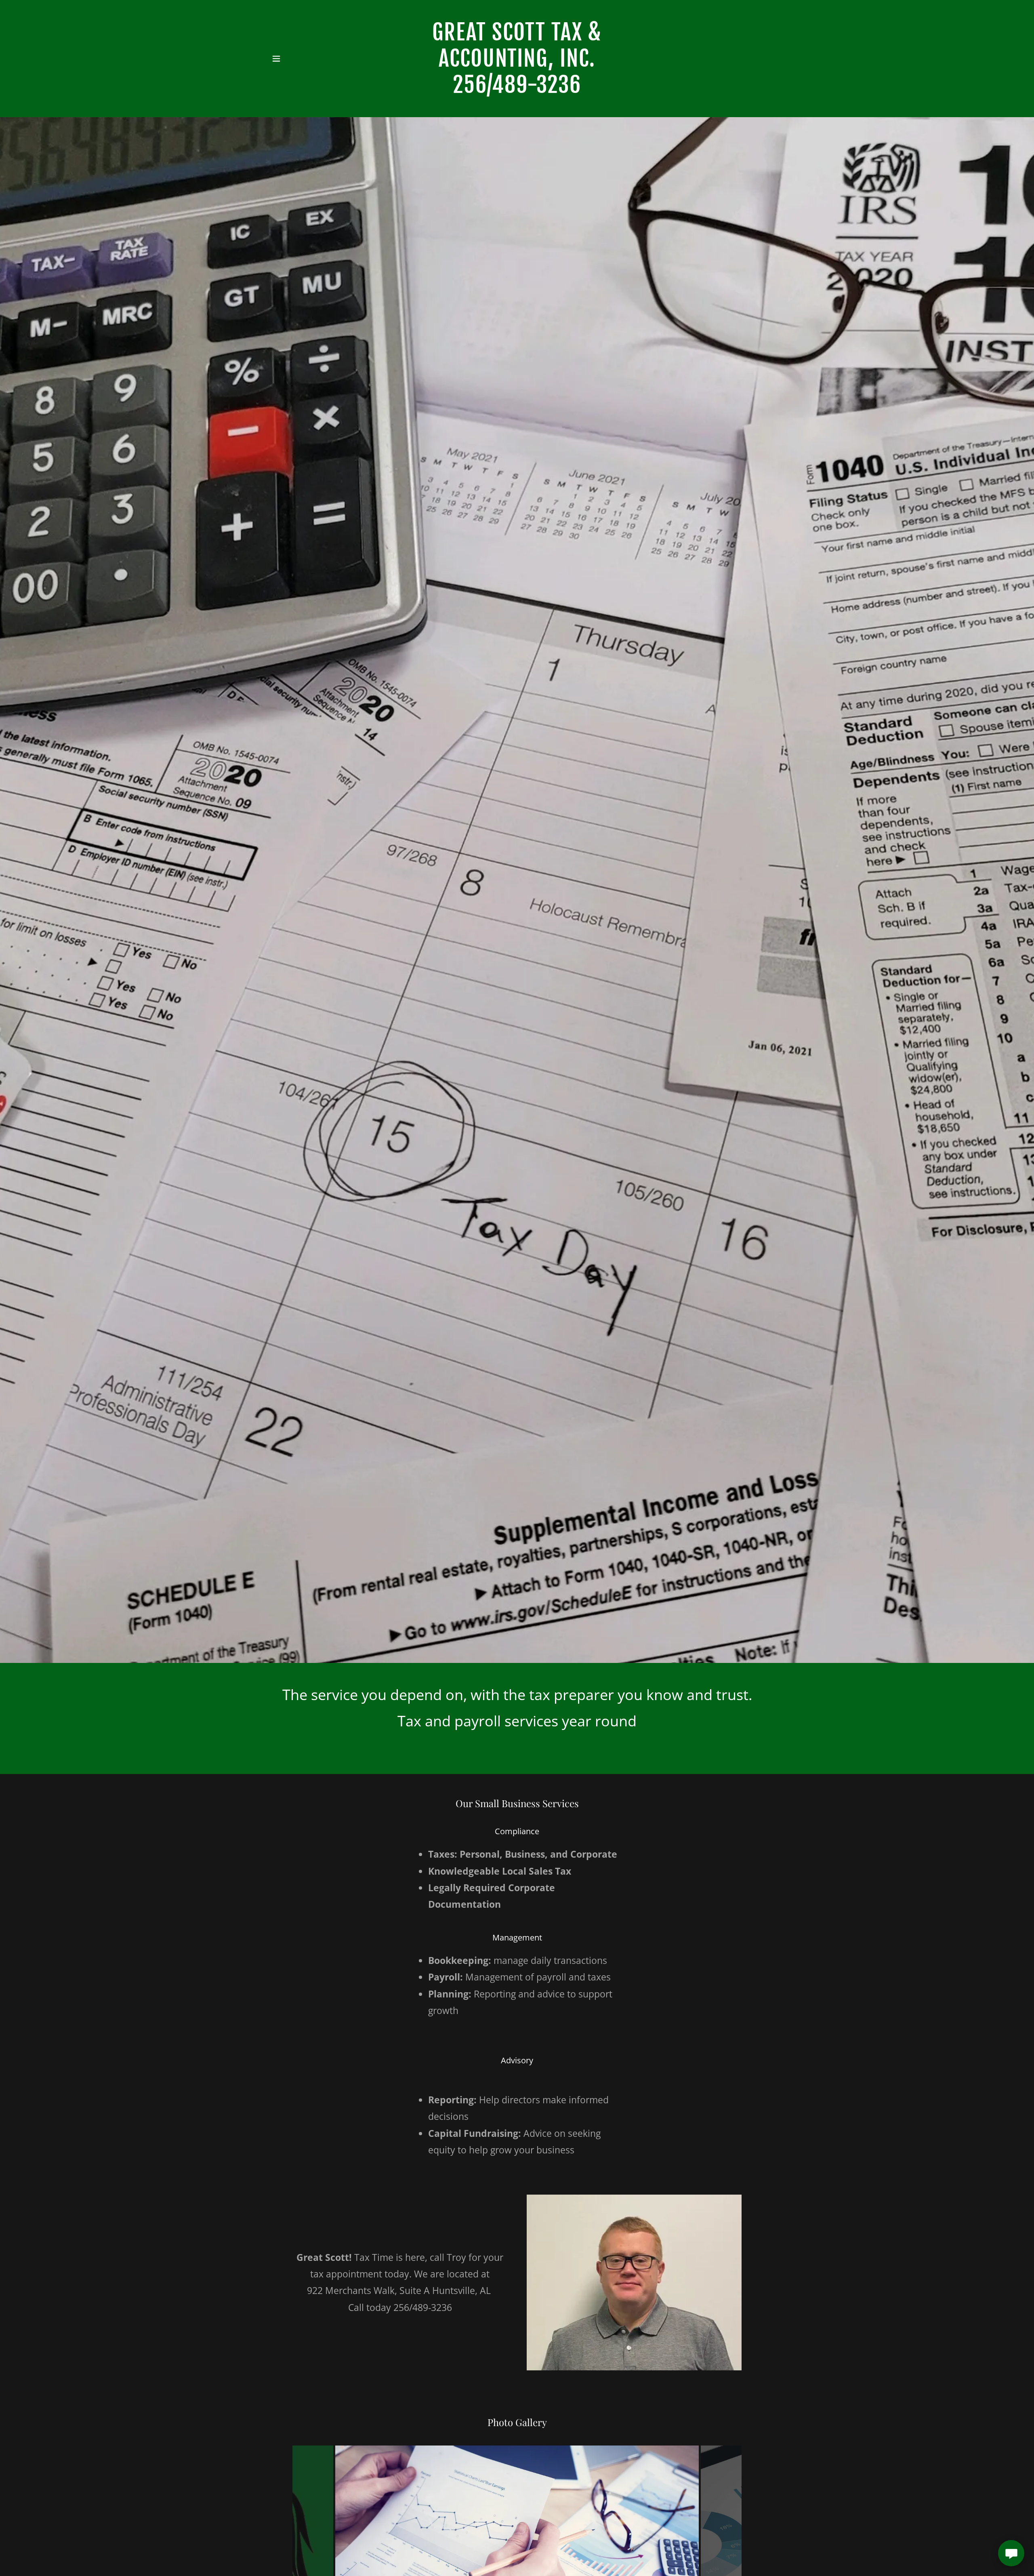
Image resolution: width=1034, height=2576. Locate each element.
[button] (276, 59)
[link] (517, 90)
